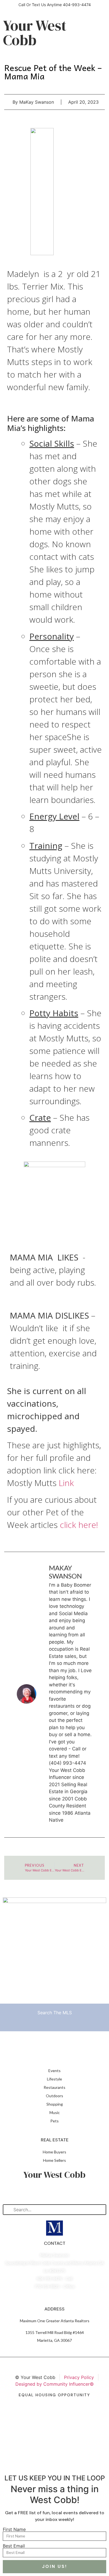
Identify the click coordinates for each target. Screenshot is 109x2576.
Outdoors (54, 2096)
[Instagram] (54, 2192)
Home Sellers (54, 2160)
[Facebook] (41, 2192)
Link (66, 1483)
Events (54, 2071)
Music (55, 2112)
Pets (54, 2121)
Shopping (55, 2104)
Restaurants (54, 2087)
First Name (14, 2529)
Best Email (14, 2546)
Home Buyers (54, 2152)
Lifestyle (54, 2079)
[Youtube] (68, 2192)
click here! (79, 1525)
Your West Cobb (35, 33)
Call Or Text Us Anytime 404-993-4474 (55, 5)
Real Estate (55, 2140)
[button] (95, 19)
